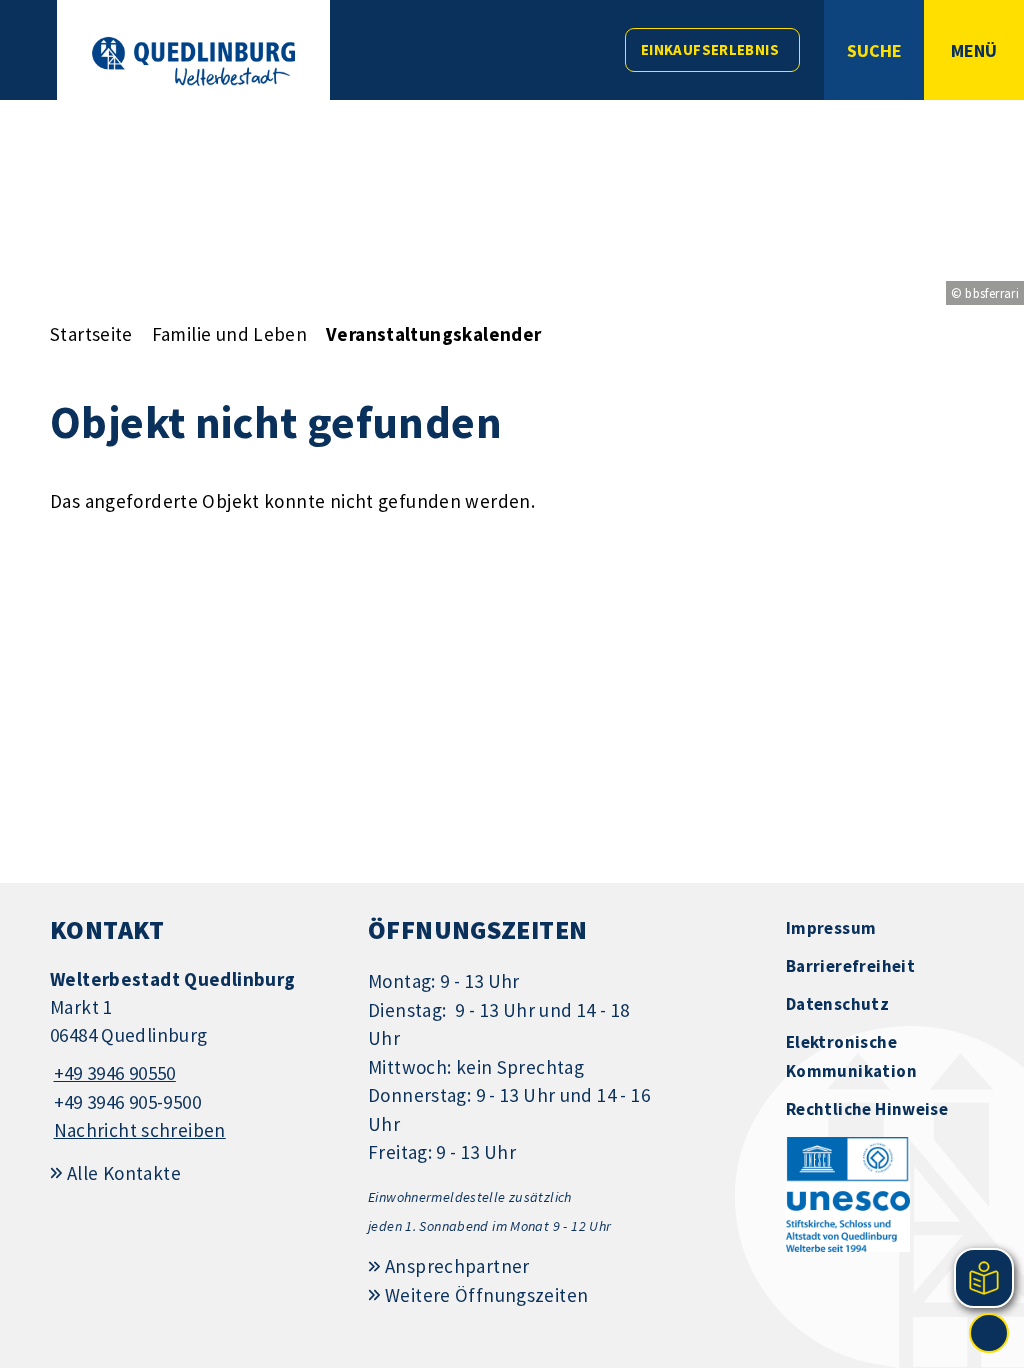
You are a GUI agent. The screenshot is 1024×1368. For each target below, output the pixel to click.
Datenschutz (837, 1004)
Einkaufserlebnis (710, 49)
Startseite (91, 334)
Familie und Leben (229, 334)
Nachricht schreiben (140, 1130)
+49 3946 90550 (113, 1073)
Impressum (831, 928)
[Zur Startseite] (193, 61)
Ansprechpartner (457, 1266)
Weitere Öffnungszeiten (486, 1295)
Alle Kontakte (124, 1173)
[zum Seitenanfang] (989, 1333)
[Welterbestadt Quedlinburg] (194, 1055)
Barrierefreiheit (850, 966)
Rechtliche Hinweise (867, 1109)
